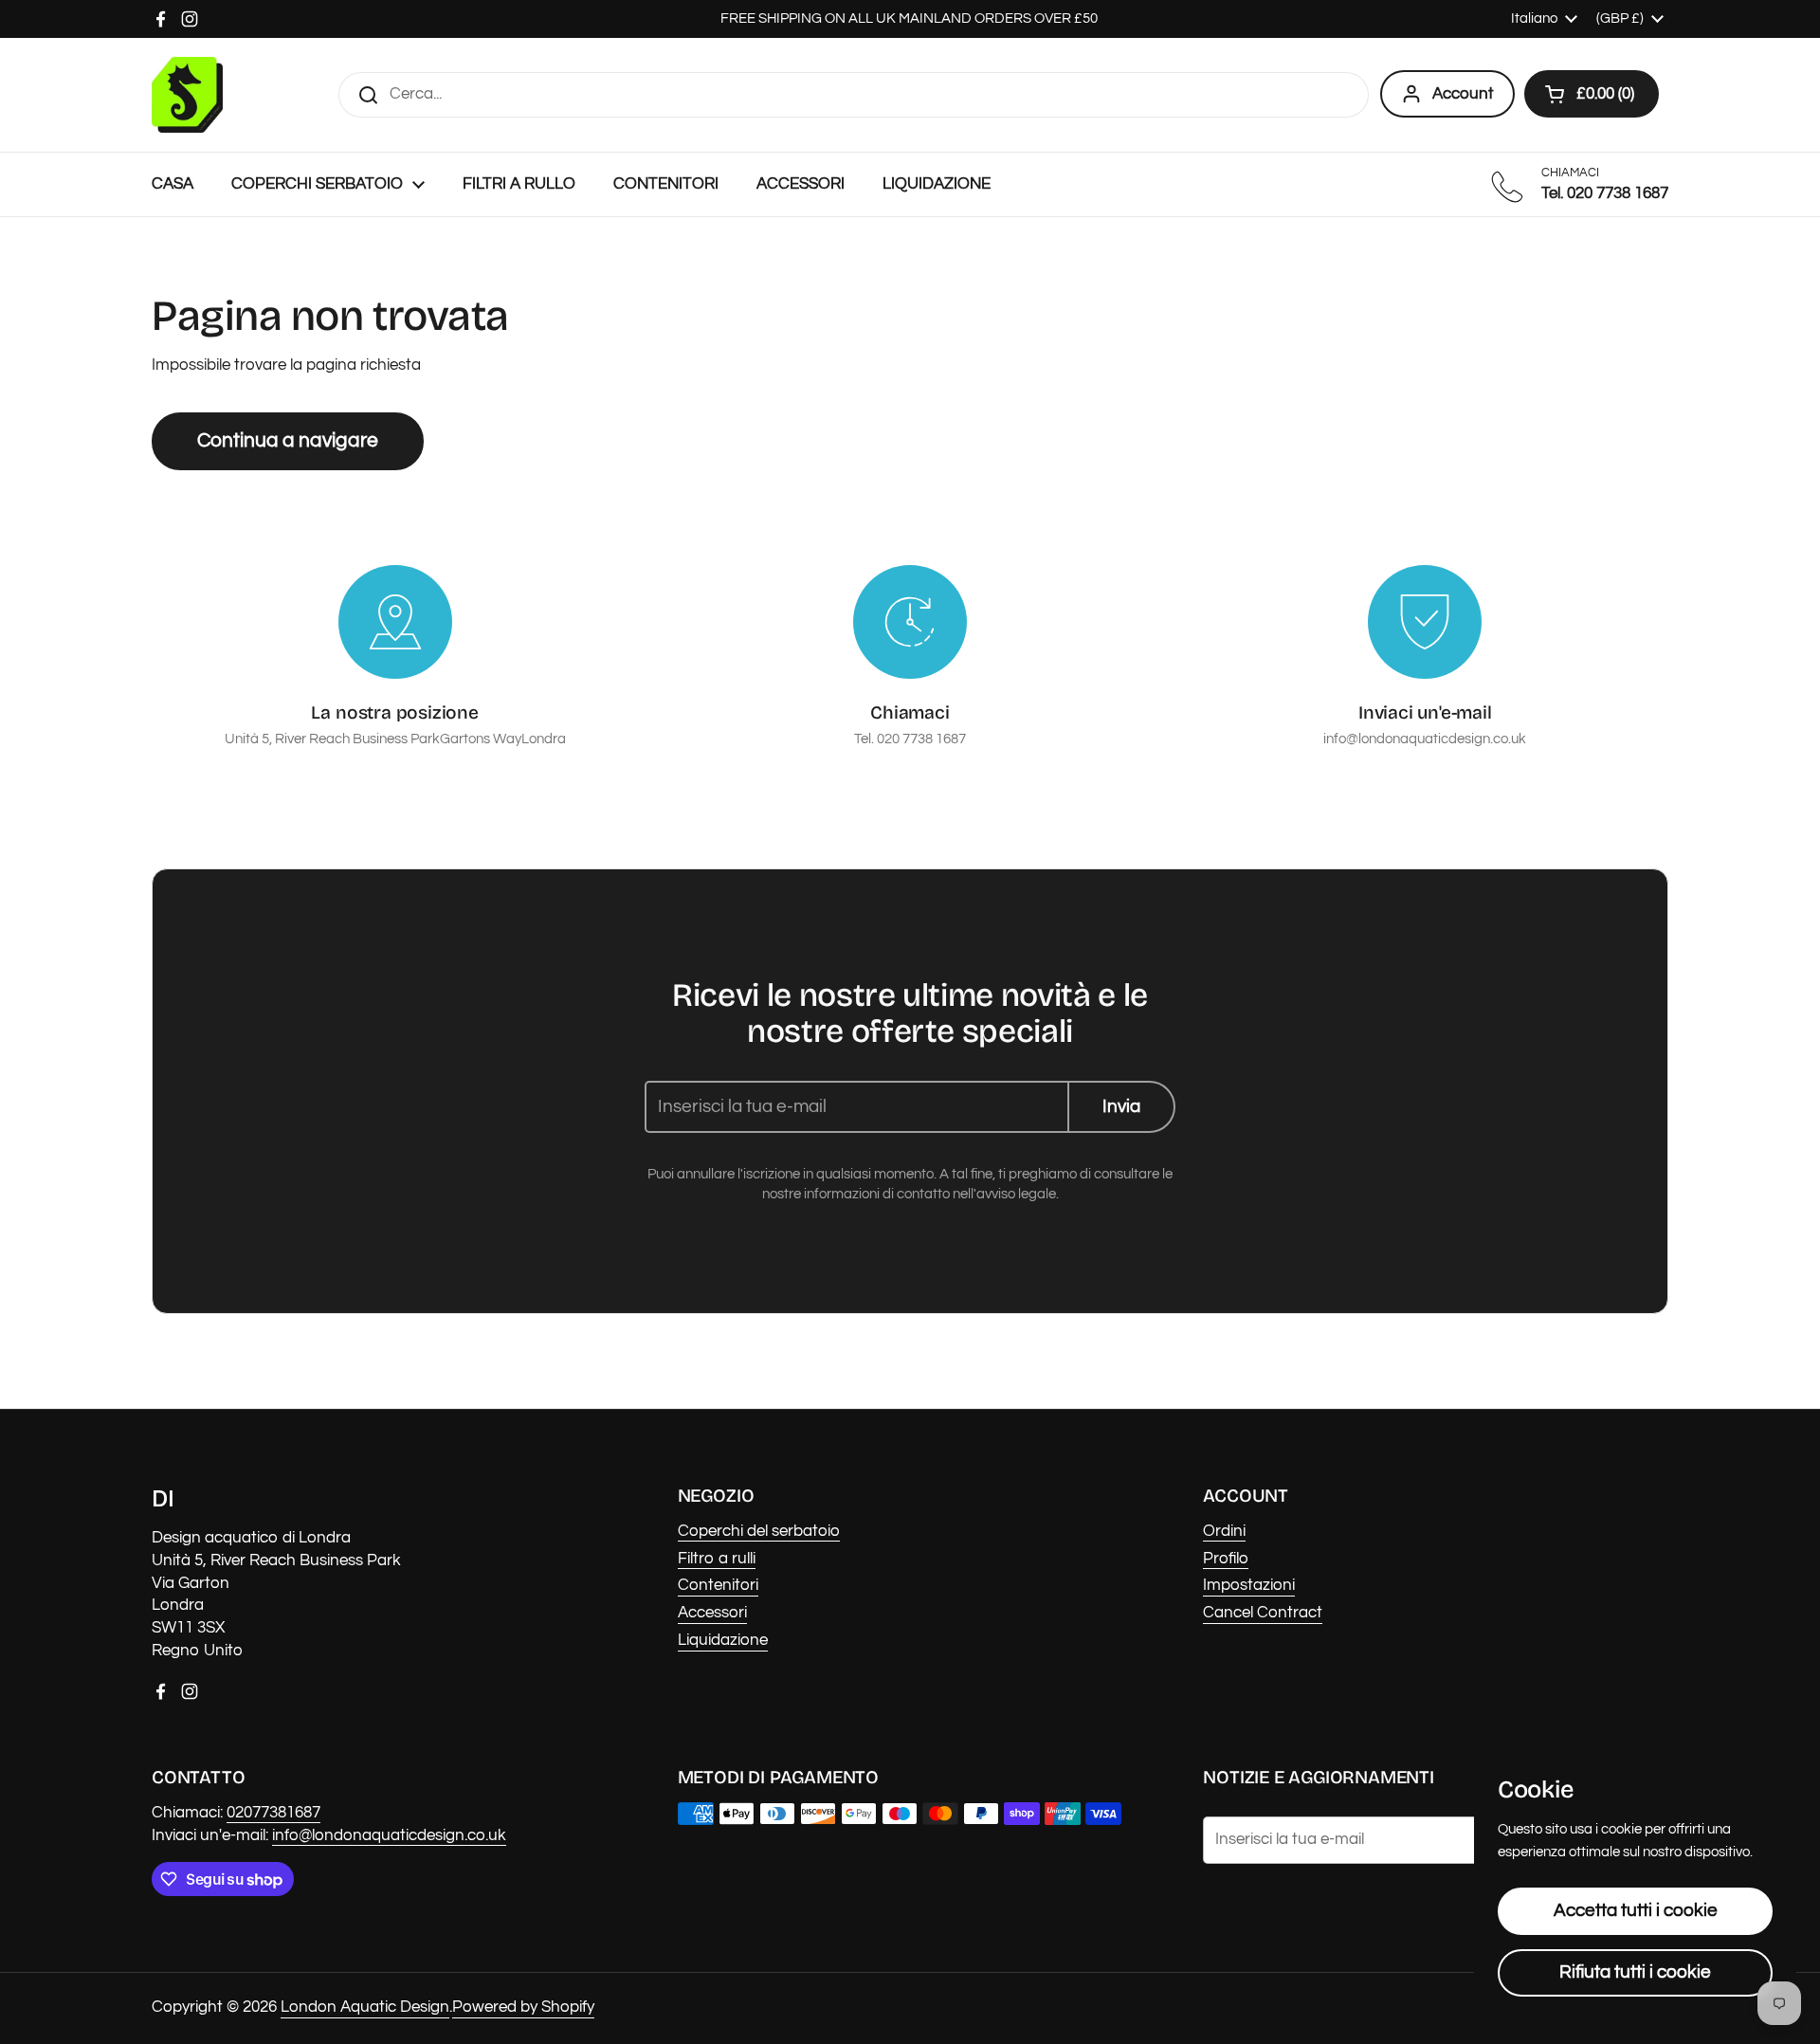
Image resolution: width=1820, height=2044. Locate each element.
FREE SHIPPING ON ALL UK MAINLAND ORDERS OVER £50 (910, 18)
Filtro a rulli (717, 1559)
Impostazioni (1249, 1585)
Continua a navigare (288, 440)
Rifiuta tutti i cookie (1635, 1972)
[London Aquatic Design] (187, 95)
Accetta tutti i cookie (1636, 1910)
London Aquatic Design (365, 2007)
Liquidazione (723, 1640)
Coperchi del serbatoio (759, 1531)
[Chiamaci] (910, 622)
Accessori (712, 1613)
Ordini (1224, 1531)
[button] (1592, 94)
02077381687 (273, 1813)
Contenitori (718, 1585)
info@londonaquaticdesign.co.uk (389, 1835)
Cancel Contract (1263, 1613)
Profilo (1226, 1559)
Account (1463, 94)
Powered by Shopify (523, 2007)
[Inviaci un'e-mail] (1425, 622)
